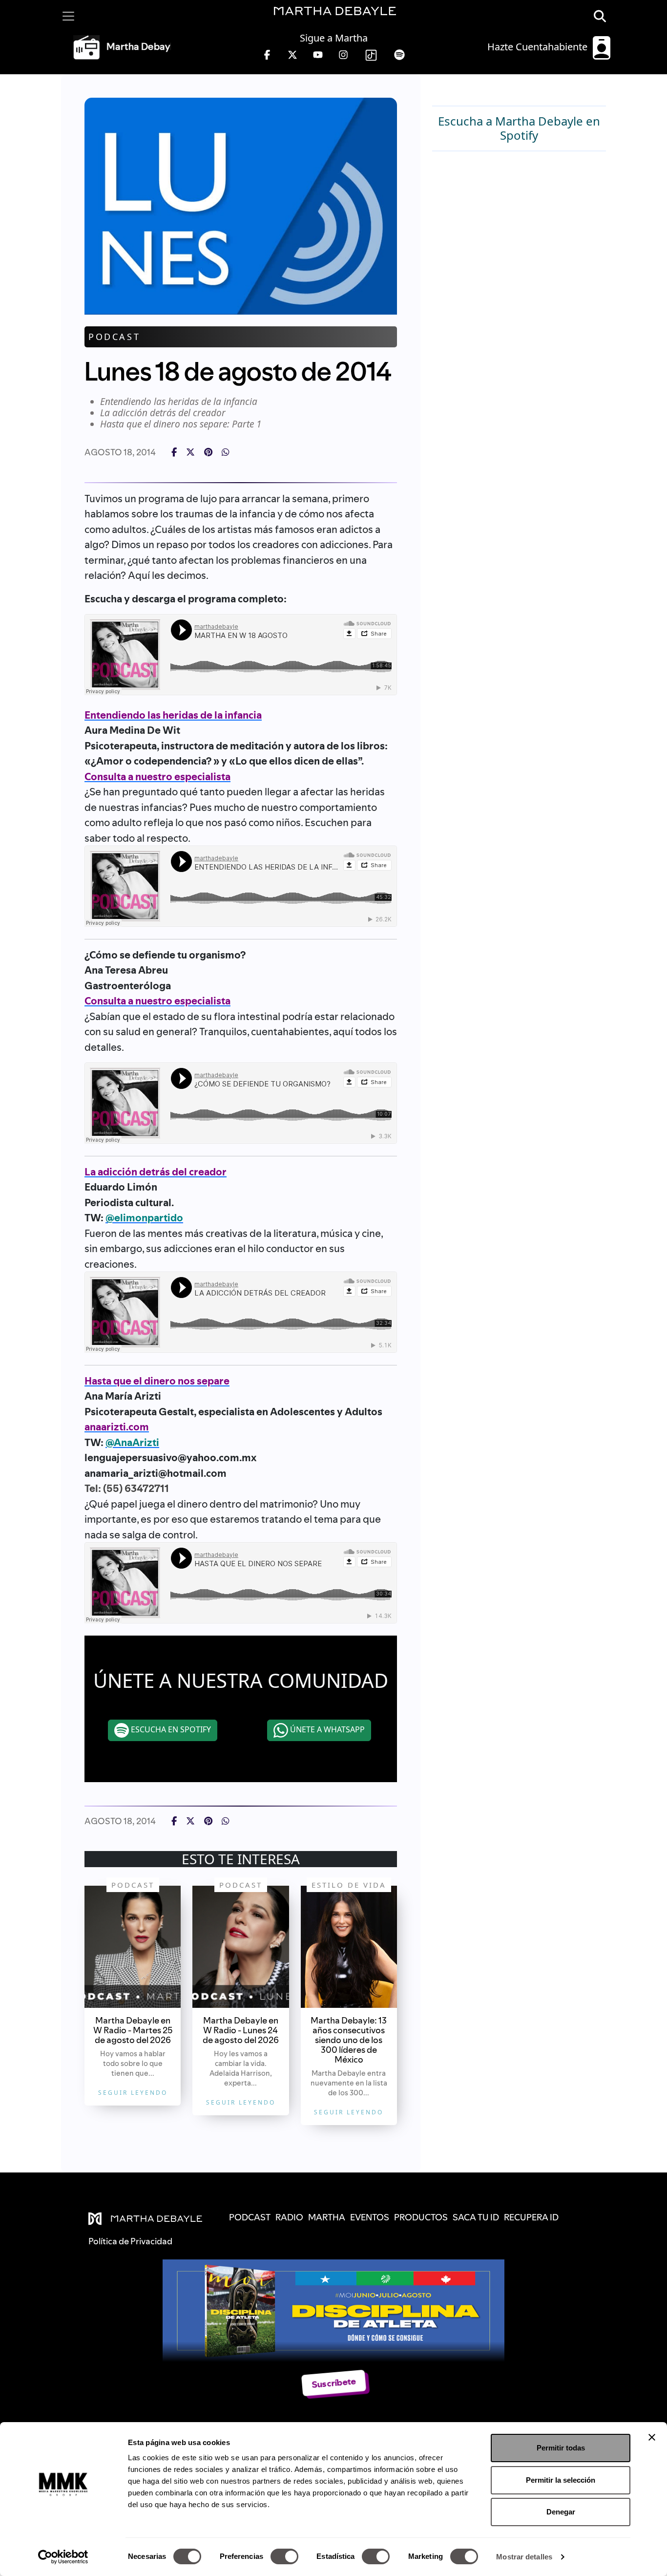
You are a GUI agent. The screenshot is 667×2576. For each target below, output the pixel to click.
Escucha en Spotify (170, 1729)
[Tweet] (190, 452)
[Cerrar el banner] (652, 2437)
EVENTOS (370, 2217)
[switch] (284, 2556)
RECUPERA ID (531, 2217)
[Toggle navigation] (68, 16)
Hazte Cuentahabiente (539, 47)
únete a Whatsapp (326, 1729)
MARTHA (327, 2217)
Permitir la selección (561, 2480)
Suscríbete (334, 2383)
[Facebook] (174, 452)
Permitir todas (561, 2448)
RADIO (289, 2217)
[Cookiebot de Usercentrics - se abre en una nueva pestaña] (63, 2557)
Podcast (114, 337)
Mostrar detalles (524, 2557)
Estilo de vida (349, 1885)
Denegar (561, 2512)
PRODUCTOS (421, 2217)
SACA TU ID (476, 2217)
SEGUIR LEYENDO (133, 2093)
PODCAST (250, 2217)
